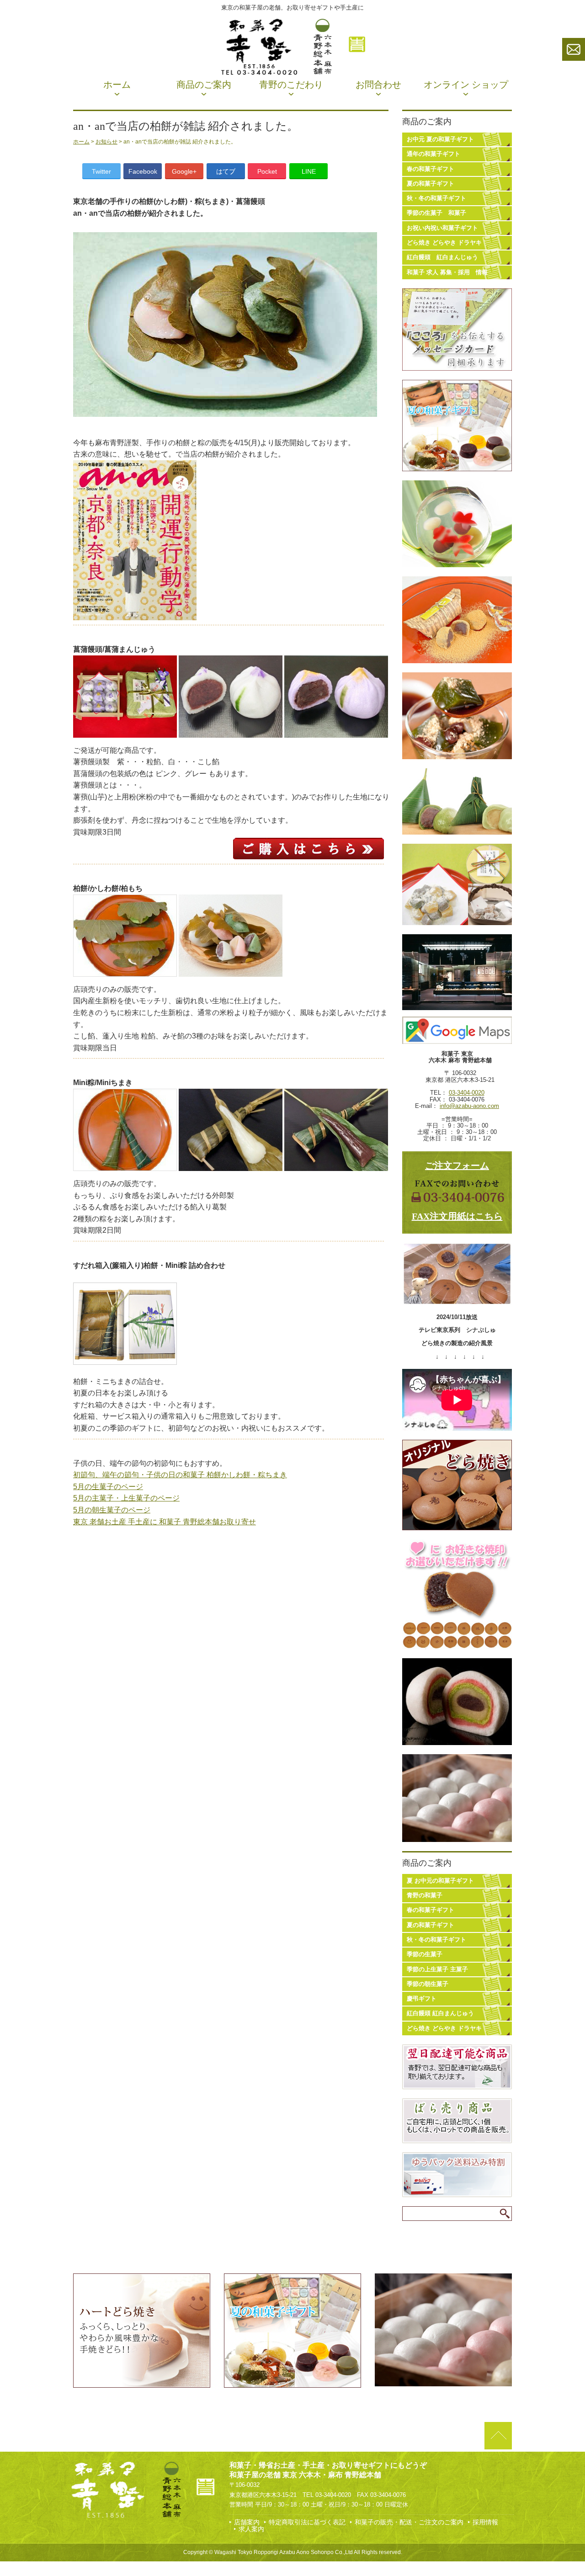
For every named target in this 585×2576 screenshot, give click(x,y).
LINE (309, 171)
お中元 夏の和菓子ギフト (440, 139)
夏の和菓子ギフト (431, 184)
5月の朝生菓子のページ (112, 1510)
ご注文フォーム (457, 1166)
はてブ (226, 171)
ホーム (117, 85)
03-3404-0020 (467, 1093)
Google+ (184, 171)
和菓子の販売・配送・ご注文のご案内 (409, 2522)
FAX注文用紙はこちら (457, 1216)
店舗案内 (247, 2522)
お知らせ (106, 142)
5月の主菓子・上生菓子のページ (126, 1498)
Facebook (143, 171)
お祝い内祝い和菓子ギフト (442, 228)
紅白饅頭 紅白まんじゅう (442, 257)
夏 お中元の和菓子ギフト (440, 1881)
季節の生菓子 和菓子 (436, 213)
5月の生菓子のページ (108, 1487)
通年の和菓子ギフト (433, 154)
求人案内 (251, 2529)
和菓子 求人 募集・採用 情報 (447, 272)
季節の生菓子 (425, 1954)
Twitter (101, 171)
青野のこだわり (291, 85)
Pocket (267, 171)
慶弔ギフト (422, 1999)
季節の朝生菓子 (428, 1984)
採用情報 (485, 2522)
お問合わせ (378, 85)
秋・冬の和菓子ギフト (436, 198)
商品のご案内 (204, 85)
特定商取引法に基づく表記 (307, 2522)
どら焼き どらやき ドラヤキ (444, 242)
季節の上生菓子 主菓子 (437, 1969)
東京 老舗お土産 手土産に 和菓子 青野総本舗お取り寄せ (165, 1522)
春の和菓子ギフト (431, 169)
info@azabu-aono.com (469, 1106)
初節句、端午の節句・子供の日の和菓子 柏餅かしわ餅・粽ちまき (180, 1475)
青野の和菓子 (425, 1895)
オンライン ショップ (466, 85)
